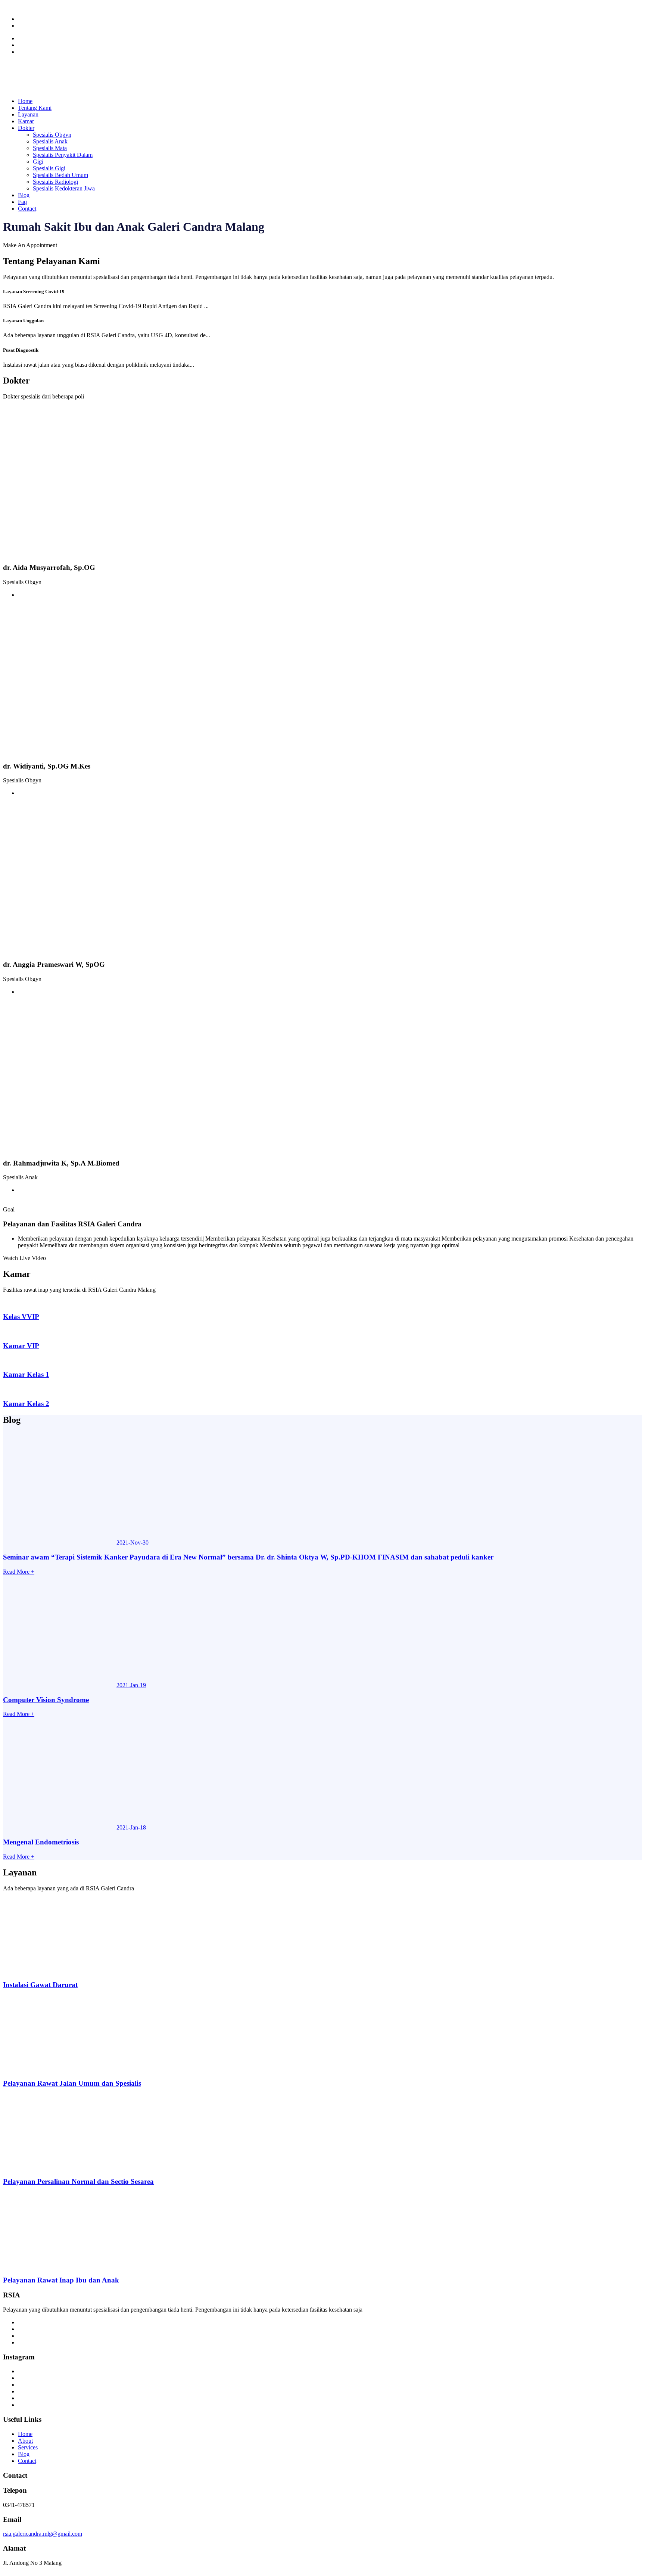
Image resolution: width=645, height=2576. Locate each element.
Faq (22, 202)
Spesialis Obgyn (52, 135)
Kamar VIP (21, 1346)
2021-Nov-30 (133, 1543)
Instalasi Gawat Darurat (40, 1985)
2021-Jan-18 (131, 1827)
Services (28, 2447)
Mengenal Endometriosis (41, 1842)
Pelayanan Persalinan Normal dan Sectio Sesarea (78, 2181)
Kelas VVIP (21, 1317)
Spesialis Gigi (49, 168)
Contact (27, 209)
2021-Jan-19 (131, 1685)
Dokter (26, 128)
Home (25, 101)
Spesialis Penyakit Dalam (63, 155)
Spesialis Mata (50, 148)
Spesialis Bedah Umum (60, 175)
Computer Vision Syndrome (46, 1700)
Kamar (26, 121)
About (25, 2441)
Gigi (38, 162)
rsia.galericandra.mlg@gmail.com (43, 2534)
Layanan (28, 114)
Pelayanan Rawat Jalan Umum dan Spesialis (72, 2083)
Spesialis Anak (50, 141)
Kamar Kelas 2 (26, 1404)
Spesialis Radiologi (55, 182)
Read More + (19, 1572)
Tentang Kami (35, 108)
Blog (24, 195)
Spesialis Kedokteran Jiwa (64, 188)
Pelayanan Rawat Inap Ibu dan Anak (61, 2280)
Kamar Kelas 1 (26, 1374)
